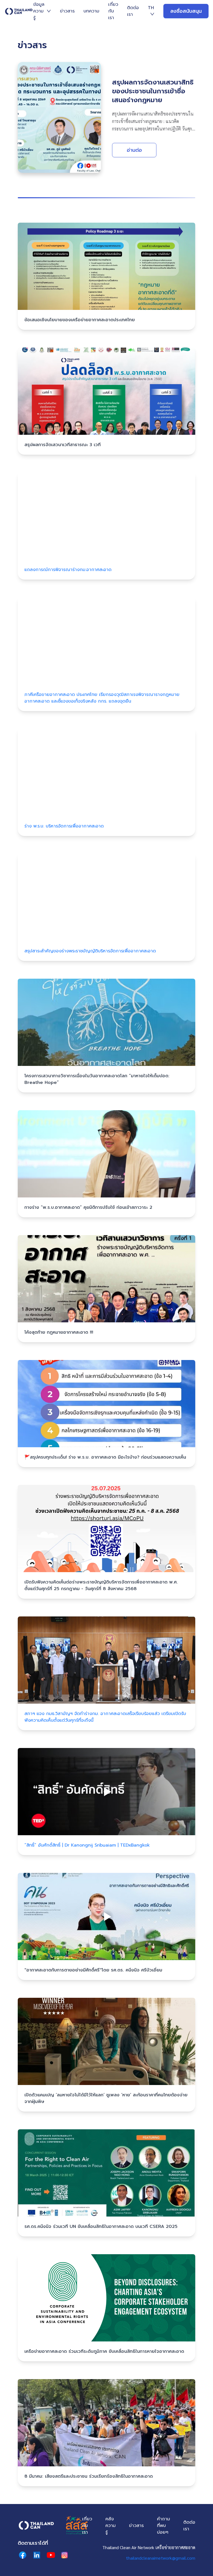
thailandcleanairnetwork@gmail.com (161, 2558)
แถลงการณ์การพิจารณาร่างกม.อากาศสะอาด (68, 570)
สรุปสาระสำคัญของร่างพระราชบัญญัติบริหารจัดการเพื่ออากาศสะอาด (90, 951)
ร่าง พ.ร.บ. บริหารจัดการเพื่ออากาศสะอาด (64, 826)
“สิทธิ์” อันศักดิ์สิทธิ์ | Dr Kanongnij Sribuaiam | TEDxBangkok (87, 1845)
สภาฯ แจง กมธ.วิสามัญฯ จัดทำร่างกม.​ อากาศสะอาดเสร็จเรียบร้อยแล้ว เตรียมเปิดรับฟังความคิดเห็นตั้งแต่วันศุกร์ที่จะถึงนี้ (105, 1717)
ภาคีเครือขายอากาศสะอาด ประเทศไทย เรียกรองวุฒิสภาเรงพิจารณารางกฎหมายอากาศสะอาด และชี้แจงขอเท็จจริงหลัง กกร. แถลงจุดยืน (102, 698)
